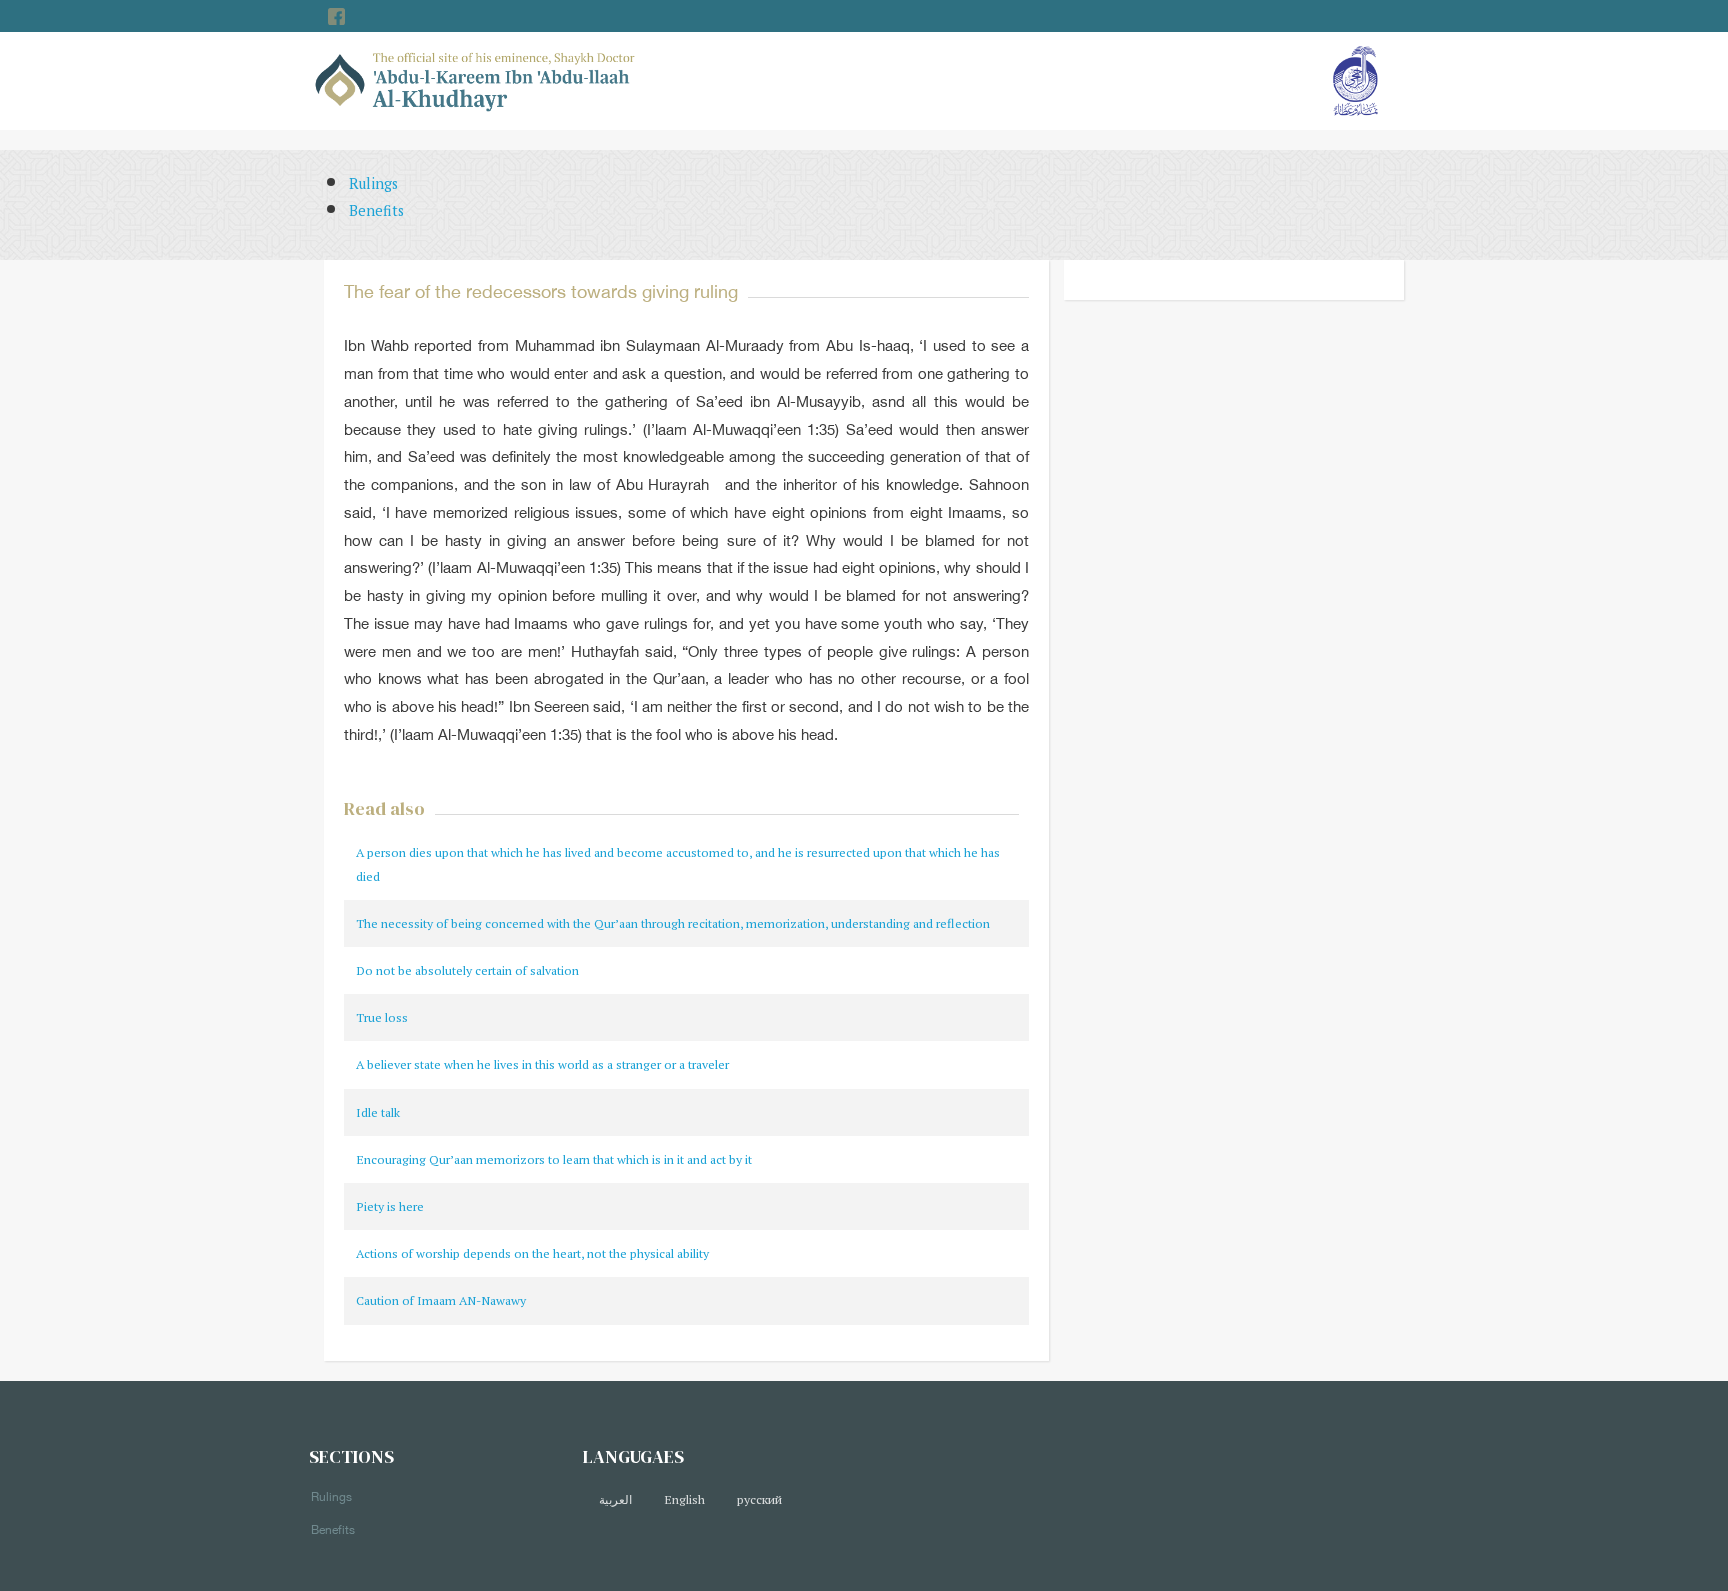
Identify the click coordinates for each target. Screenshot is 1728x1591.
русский (759, 1499)
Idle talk (378, 1112)
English (684, 1499)
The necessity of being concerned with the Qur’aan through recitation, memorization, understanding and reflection (673, 923)
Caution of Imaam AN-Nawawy (441, 1300)
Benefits (376, 210)
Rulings (373, 183)
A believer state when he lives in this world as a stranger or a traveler (542, 1064)
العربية (615, 1499)
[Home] (475, 79)
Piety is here (390, 1206)
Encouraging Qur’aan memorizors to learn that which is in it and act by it (554, 1159)
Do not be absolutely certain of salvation (467, 970)
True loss (382, 1017)
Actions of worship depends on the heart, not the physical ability (532, 1253)
